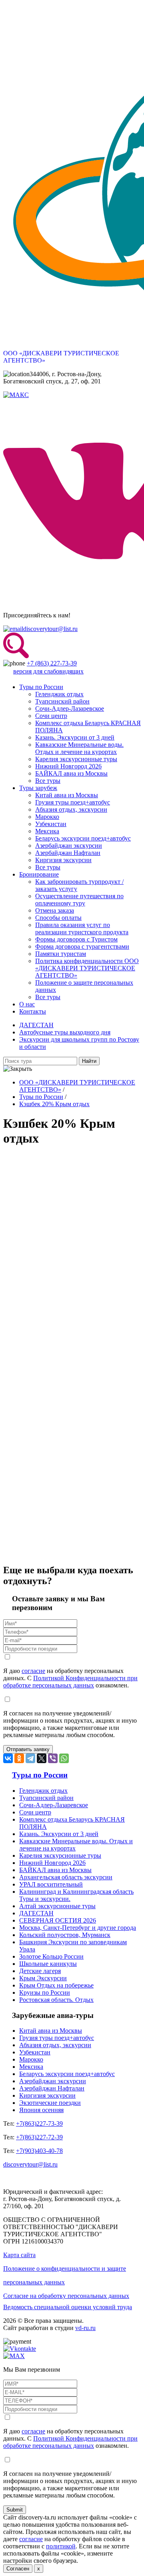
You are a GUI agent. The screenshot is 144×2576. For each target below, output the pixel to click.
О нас (27, 1004)
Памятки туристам (61, 954)
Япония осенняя (41, 2110)
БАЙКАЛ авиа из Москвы (71, 773)
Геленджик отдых (59, 694)
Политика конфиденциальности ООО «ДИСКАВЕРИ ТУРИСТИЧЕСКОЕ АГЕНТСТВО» (87, 968)
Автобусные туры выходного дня (65, 1032)
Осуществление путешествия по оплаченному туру (79, 900)
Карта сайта (19, 2255)
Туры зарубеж (38, 788)
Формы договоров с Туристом (76, 939)
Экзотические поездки (50, 2103)
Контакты (33, 1011)
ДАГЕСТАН (36, 1025)
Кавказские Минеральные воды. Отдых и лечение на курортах (79, 748)
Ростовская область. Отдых (56, 2000)
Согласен (18, 2569)
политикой (61, 2546)
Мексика (47, 831)
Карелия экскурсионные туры (76, 759)
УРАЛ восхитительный (51, 1884)
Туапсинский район (62, 701)
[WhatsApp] (64, 1758)
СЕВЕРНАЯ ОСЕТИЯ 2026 (58, 1920)
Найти (89, 1061)
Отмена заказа (55, 910)
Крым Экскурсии (43, 1978)
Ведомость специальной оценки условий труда (68, 2307)
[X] (42, 1758)
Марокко (47, 817)
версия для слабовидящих (48, 671)
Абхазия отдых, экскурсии (71, 809)
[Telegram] (30, 1758)
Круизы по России (45, 1992)
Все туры (48, 781)
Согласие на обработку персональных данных (66, 2296)
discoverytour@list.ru (50, 629)
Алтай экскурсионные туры (57, 1906)
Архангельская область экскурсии (66, 1877)
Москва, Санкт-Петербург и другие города (78, 1928)
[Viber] (53, 1758)
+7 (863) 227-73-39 (52, 663)
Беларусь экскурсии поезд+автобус (83, 838)
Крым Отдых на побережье (56, 1985)
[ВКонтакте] (8, 1758)
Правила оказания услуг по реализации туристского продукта (82, 928)
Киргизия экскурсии (63, 860)
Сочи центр (51, 716)
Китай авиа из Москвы (67, 795)
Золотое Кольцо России (51, 1956)
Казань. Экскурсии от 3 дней (75, 737)
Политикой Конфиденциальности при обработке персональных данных (70, 1682)
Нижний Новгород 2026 (68, 766)
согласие (33, 1671)
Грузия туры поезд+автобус (73, 802)
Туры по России (41, 687)
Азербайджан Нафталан (68, 853)
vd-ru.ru (85, 2328)
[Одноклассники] (19, 1758)
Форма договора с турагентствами (82, 946)
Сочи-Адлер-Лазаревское (70, 709)
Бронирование (39, 874)
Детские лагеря (40, 1971)
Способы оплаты (58, 918)
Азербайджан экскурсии (69, 846)
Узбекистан (51, 824)
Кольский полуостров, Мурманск (65, 1935)
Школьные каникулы (48, 1964)
